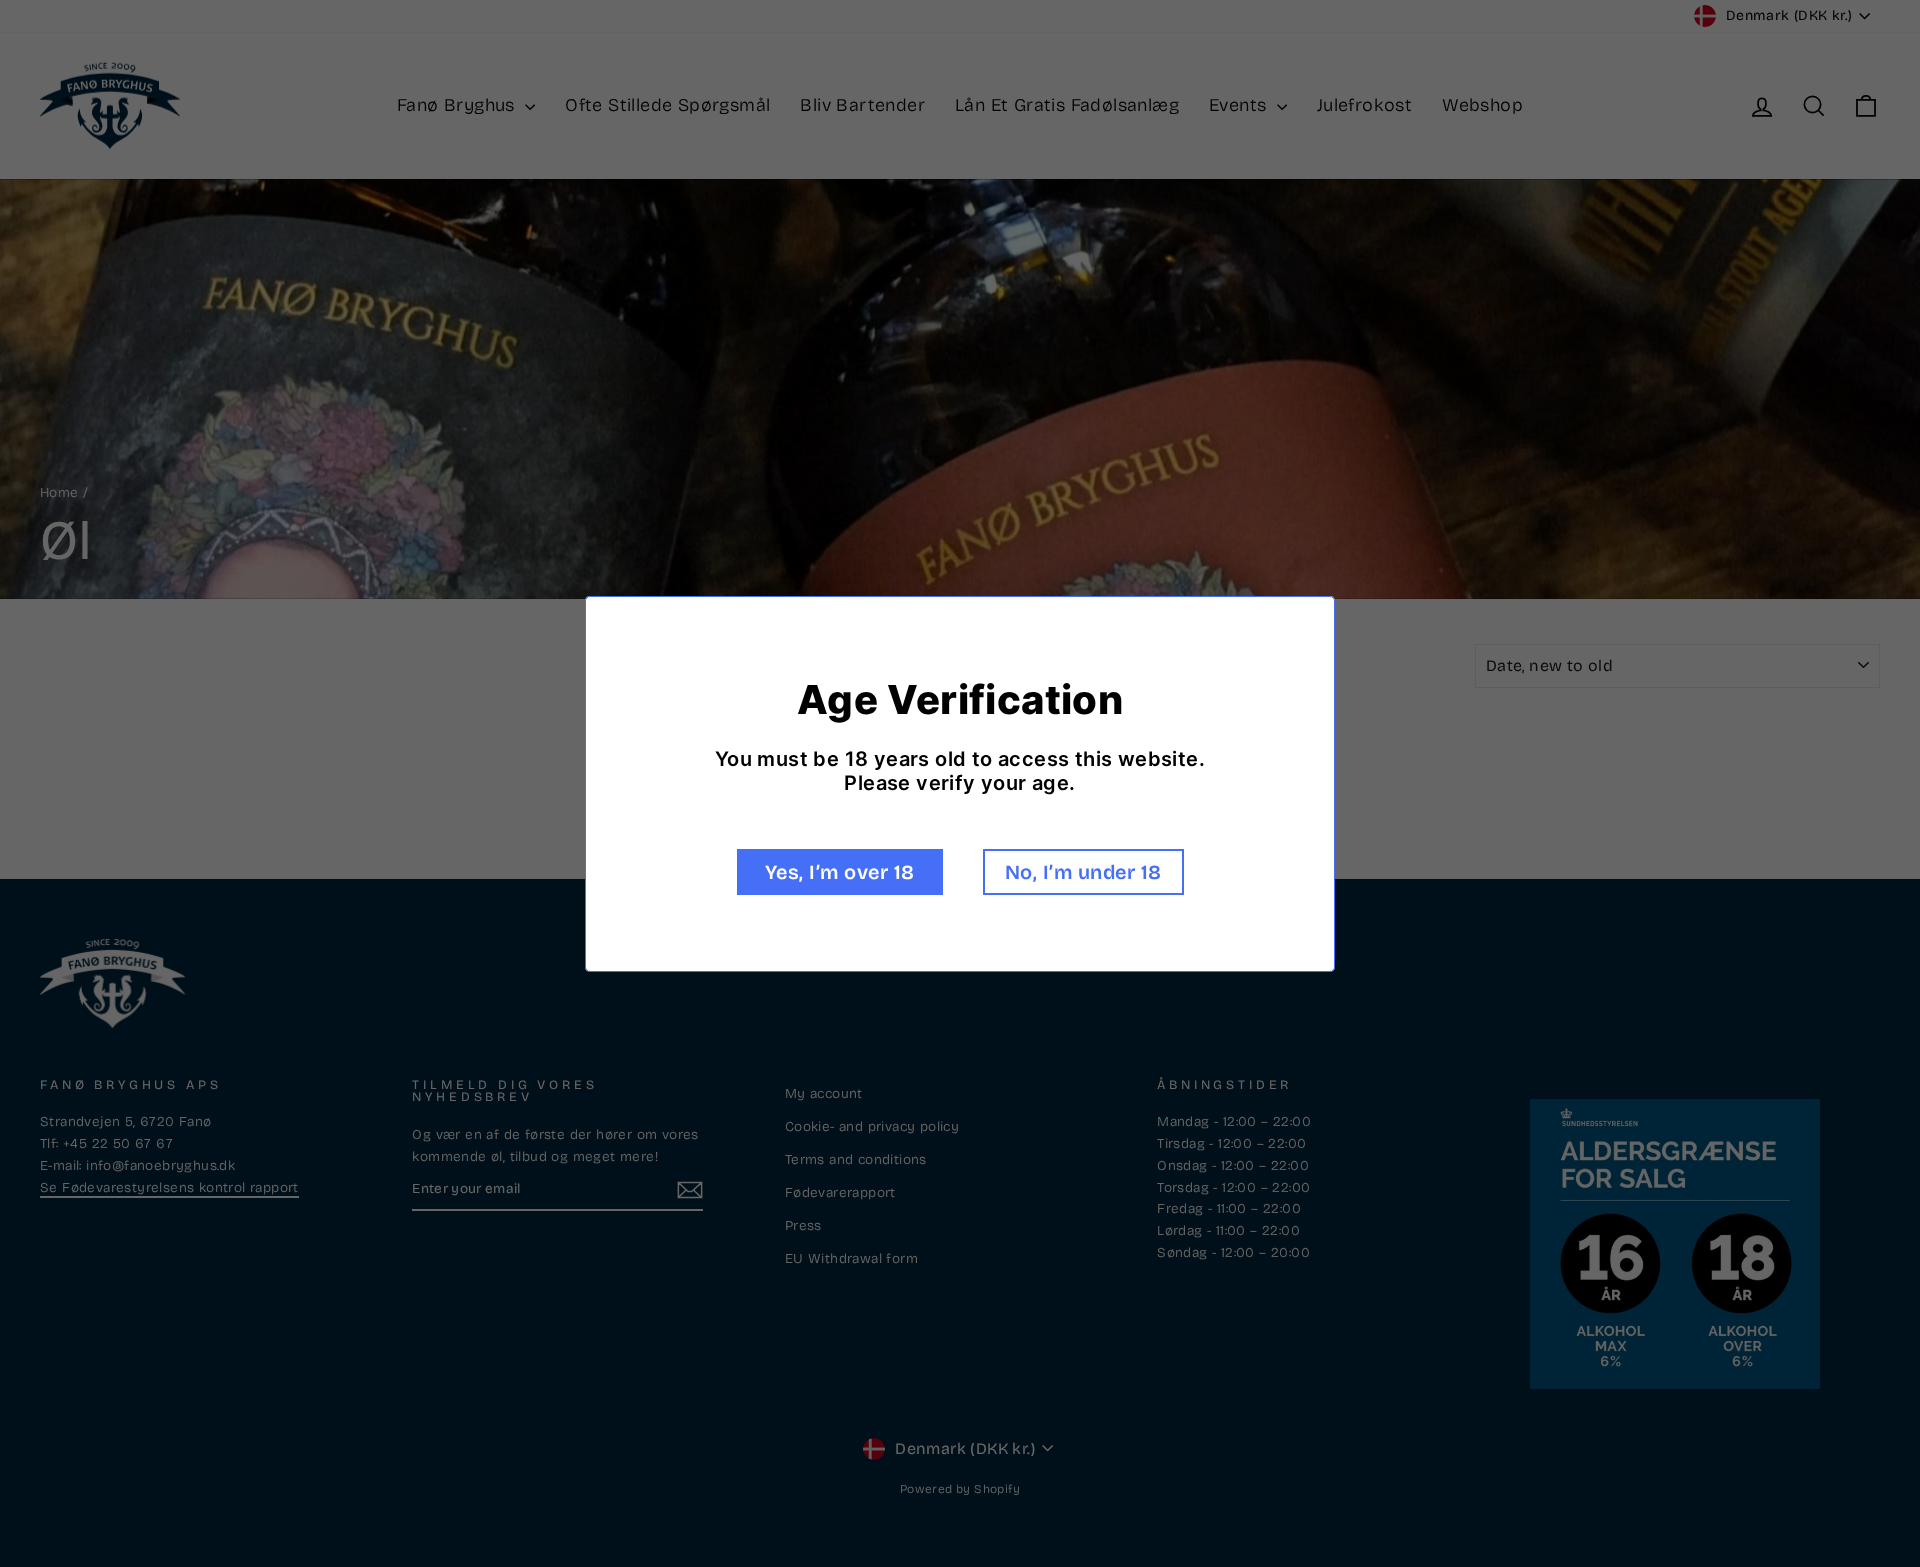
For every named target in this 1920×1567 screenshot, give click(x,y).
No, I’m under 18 (1083, 872)
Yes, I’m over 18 (840, 872)
